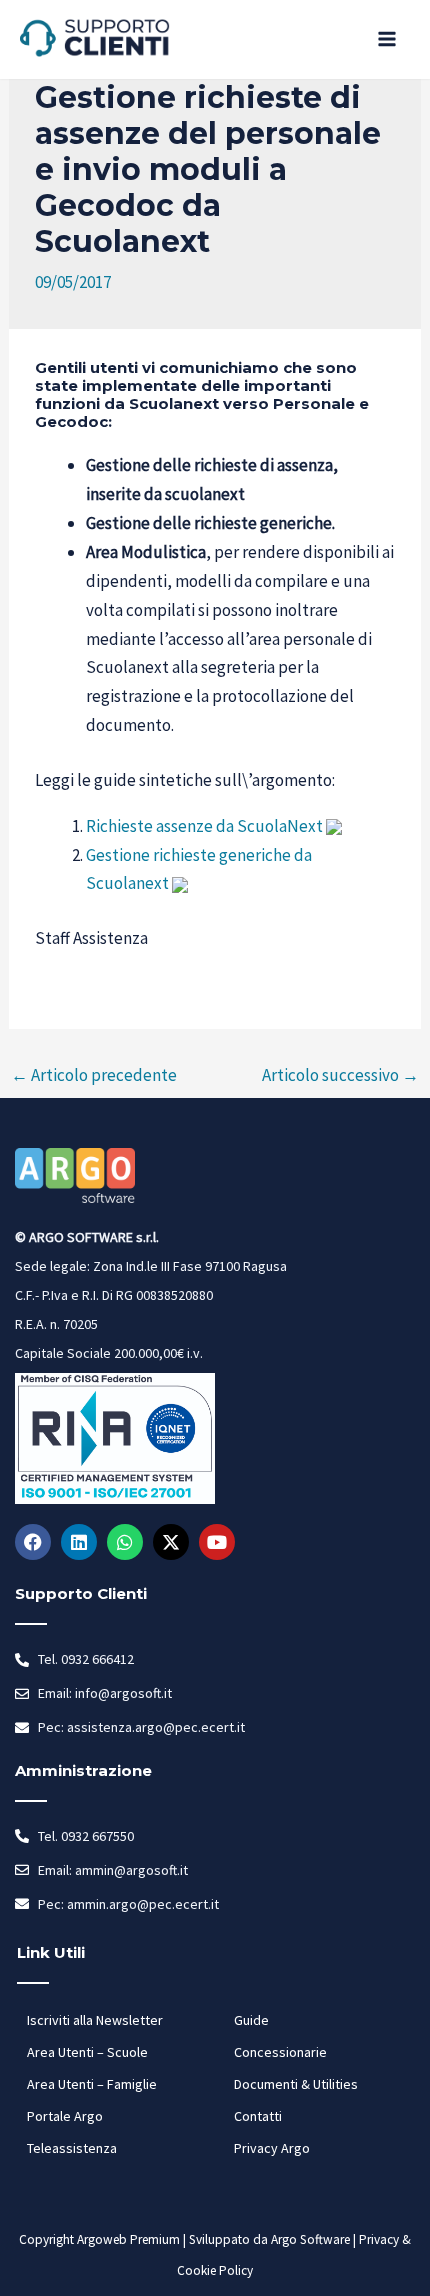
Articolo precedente (94, 1075)
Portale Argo (65, 2116)
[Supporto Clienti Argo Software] (95, 39)
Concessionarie (280, 2052)
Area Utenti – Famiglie (92, 2084)
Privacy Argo (272, 2148)
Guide (251, 2020)
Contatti (258, 2116)
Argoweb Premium (128, 2239)
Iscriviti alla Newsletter (95, 2020)
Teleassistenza (72, 2148)
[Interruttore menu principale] (388, 40)
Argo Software (310, 2239)
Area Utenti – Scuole (87, 2052)
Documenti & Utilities (296, 2084)
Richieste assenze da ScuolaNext (204, 826)
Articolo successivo (340, 1075)
